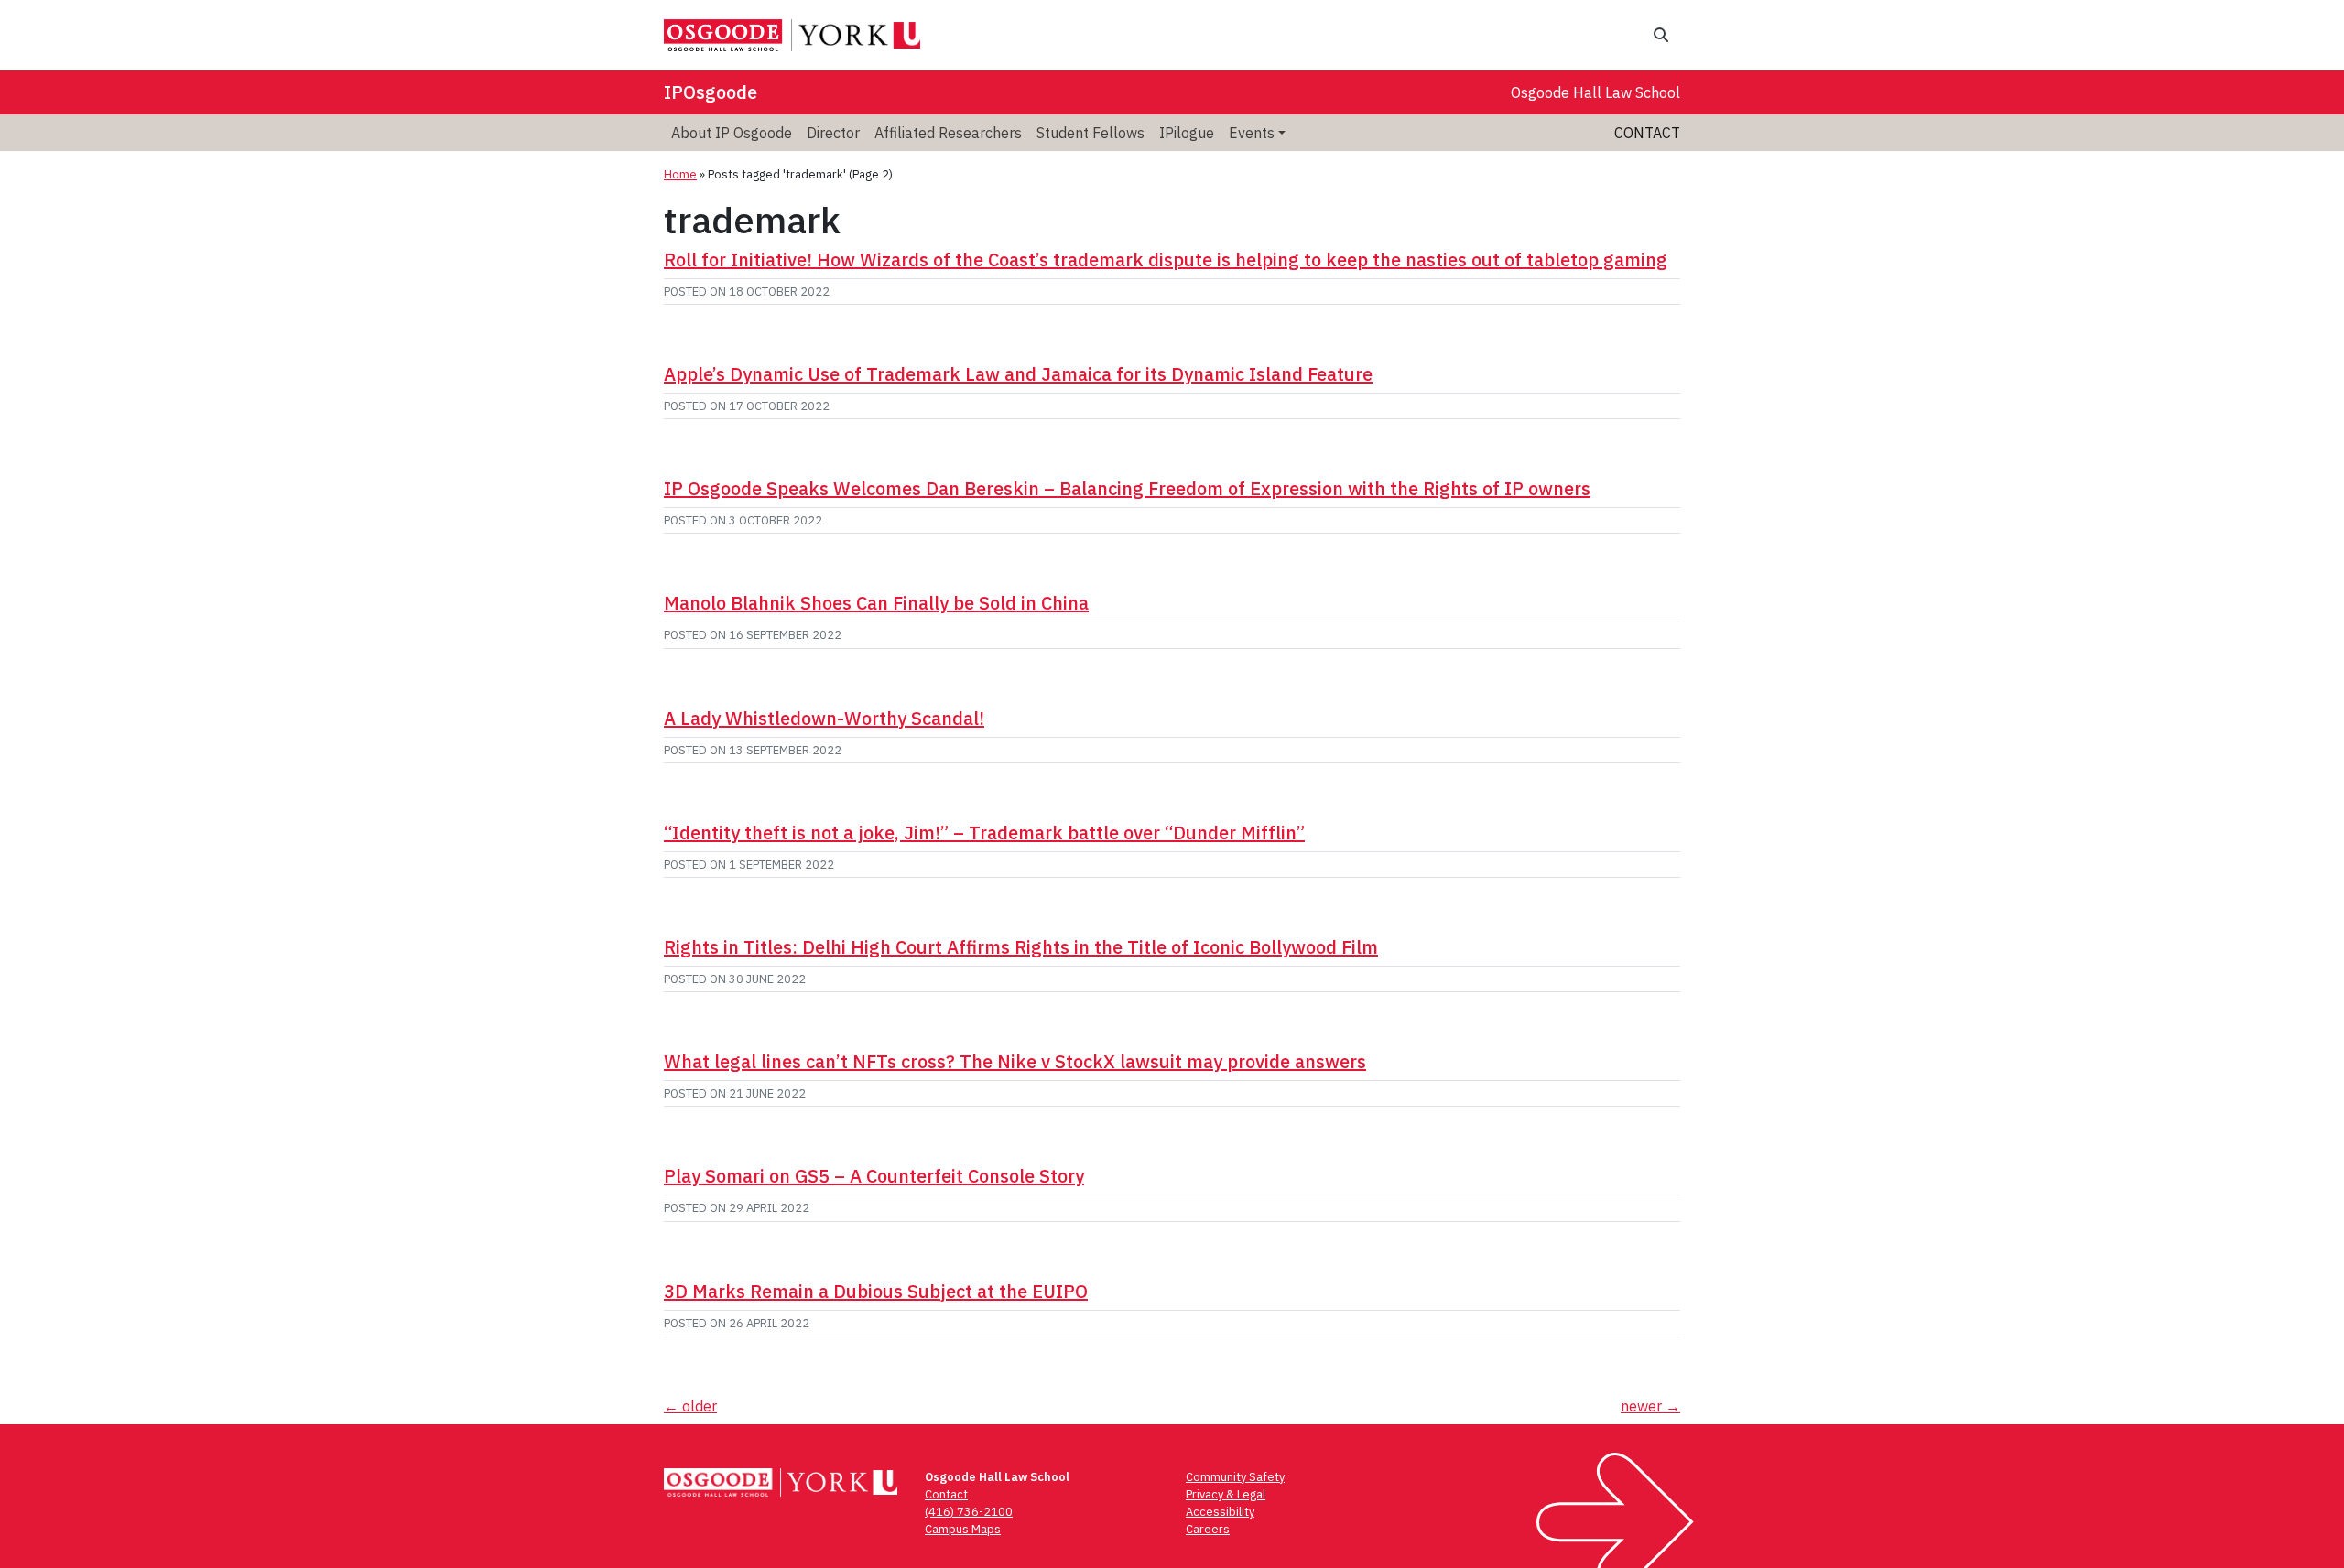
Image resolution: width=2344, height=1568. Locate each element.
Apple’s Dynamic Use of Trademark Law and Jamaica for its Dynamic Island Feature (1018, 374)
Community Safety (1235, 1477)
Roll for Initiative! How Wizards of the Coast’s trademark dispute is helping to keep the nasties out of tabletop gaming (1166, 260)
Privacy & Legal (1226, 1494)
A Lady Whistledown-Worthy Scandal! (824, 718)
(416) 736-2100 (969, 1512)
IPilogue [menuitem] (1187, 133)
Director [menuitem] (833, 133)
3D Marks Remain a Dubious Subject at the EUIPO (876, 1291)
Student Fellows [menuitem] (1091, 133)
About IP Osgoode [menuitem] (732, 133)
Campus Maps (963, 1529)
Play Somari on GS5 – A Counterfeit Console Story (874, 1176)
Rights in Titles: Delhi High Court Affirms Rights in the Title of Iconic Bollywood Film (1021, 947)
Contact (1647, 133)
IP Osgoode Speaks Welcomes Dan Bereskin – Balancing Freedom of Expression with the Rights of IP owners (1127, 488)
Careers (1208, 1529)
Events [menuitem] (1252, 133)
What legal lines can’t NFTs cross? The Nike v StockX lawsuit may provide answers (1015, 1061)
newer (1650, 1406)
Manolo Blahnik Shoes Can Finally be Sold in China (876, 603)
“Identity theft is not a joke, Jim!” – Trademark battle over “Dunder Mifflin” (984, 833)
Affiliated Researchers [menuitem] (948, 133)
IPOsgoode (711, 92)
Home (680, 174)
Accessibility (1220, 1512)
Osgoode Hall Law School (1595, 92)
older (690, 1406)
